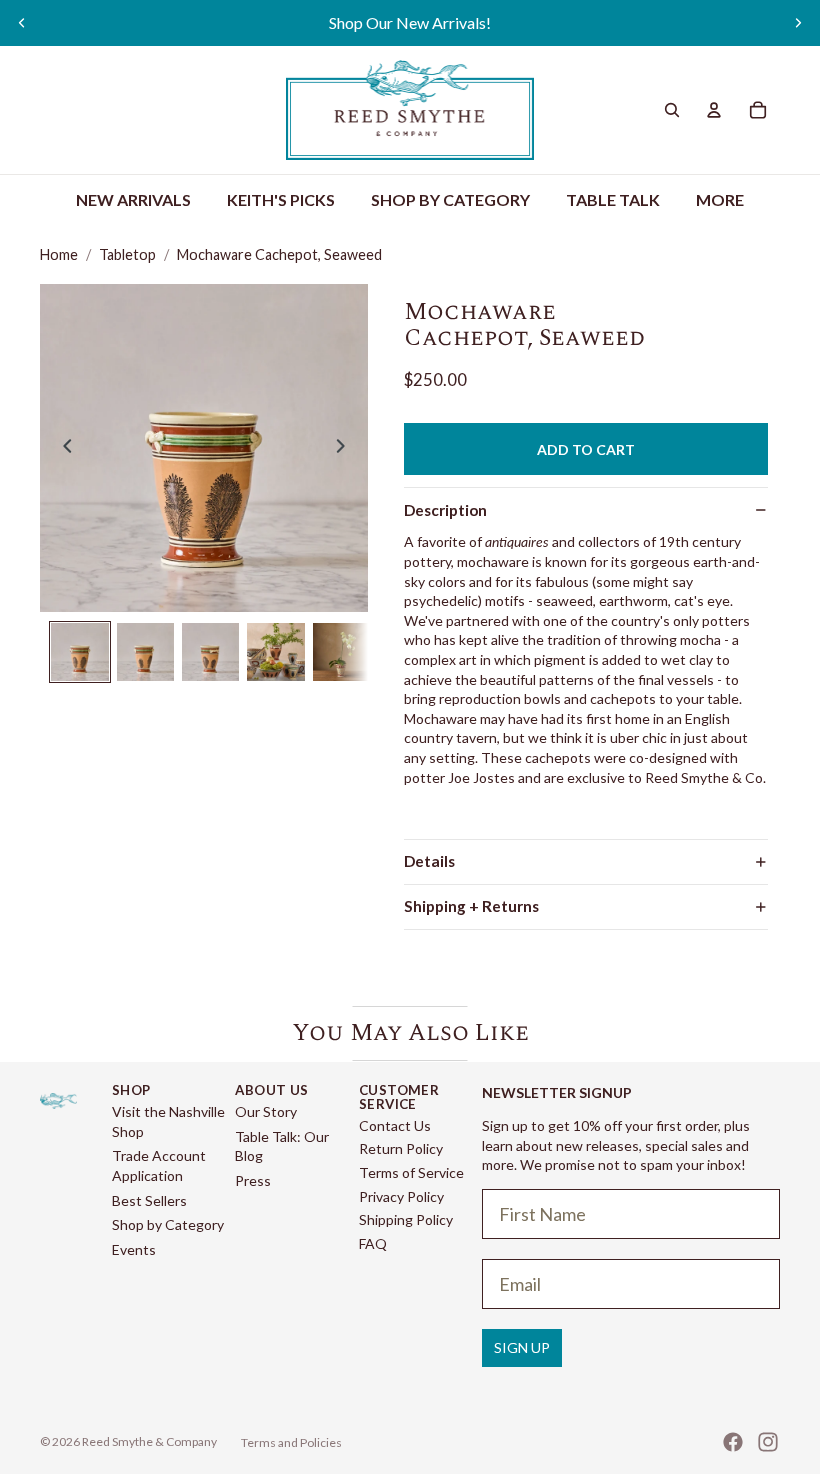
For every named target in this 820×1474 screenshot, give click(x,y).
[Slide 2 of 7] (145, 651)
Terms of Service (411, 1172)
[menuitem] (720, 200)
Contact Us (395, 1125)
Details (429, 861)
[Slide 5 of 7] (341, 651)
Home (59, 254)
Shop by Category (168, 1224)
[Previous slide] (22, 23)
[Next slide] (798, 23)
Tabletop (127, 254)
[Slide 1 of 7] (79, 651)
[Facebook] (733, 1442)
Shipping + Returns (471, 906)
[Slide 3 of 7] (210, 651)
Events (134, 1249)
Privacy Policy (401, 1196)
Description (445, 510)
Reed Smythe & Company (149, 1441)
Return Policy (401, 1148)
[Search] (672, 110)
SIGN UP (522, 1347)
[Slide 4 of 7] (275, 651)
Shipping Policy (406, 1219)
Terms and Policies (291, 1442)
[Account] (714, 110)
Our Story (266, 1111)
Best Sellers (149, 1200)
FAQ (373, 1243)
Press (253, 1180)
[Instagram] (768, 1442)
